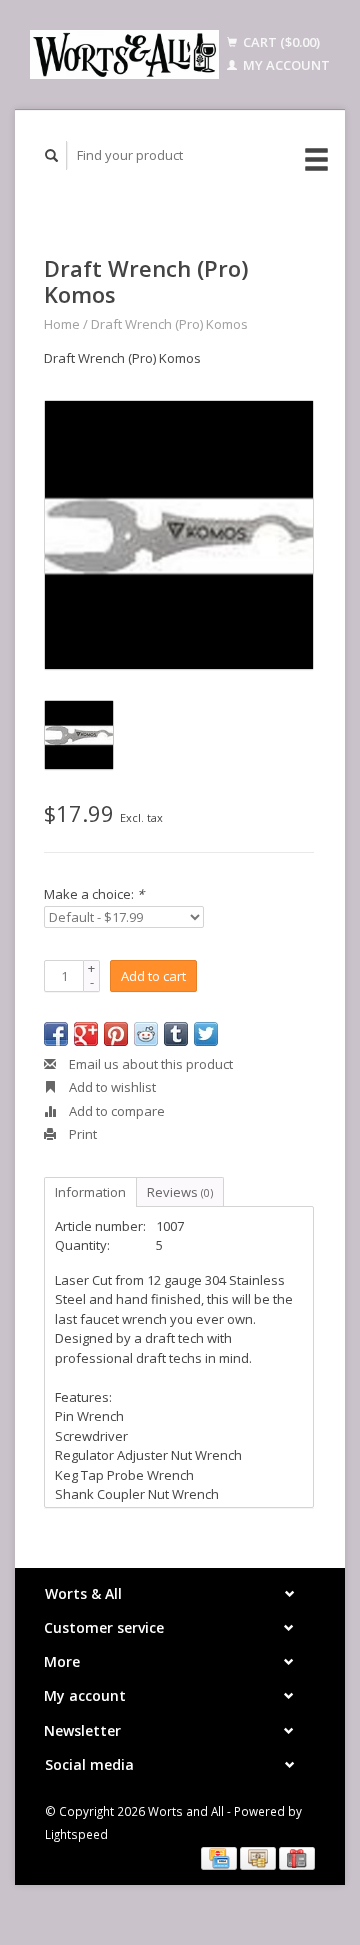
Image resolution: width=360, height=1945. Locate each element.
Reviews (180, 1192)
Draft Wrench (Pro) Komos (169, 324)
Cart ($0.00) (280, 42)
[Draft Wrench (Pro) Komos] (179, 535)
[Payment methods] (220, 1857)
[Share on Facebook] (56, 1034)
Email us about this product (149, 1064)
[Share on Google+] (86, 1034)
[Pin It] (116, 1034)
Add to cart (153, 976)
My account (285, 65)
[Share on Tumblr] (176, 1034)
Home (62, 324)
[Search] (52, 155)
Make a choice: (94, 894)
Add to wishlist (111, 1087)
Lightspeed (76, 1834)
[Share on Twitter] (206, 1034)
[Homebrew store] (124, 54)
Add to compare (115, 1111)
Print (81, 1134)
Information (90, 1192)
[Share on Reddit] (146, 1034)
